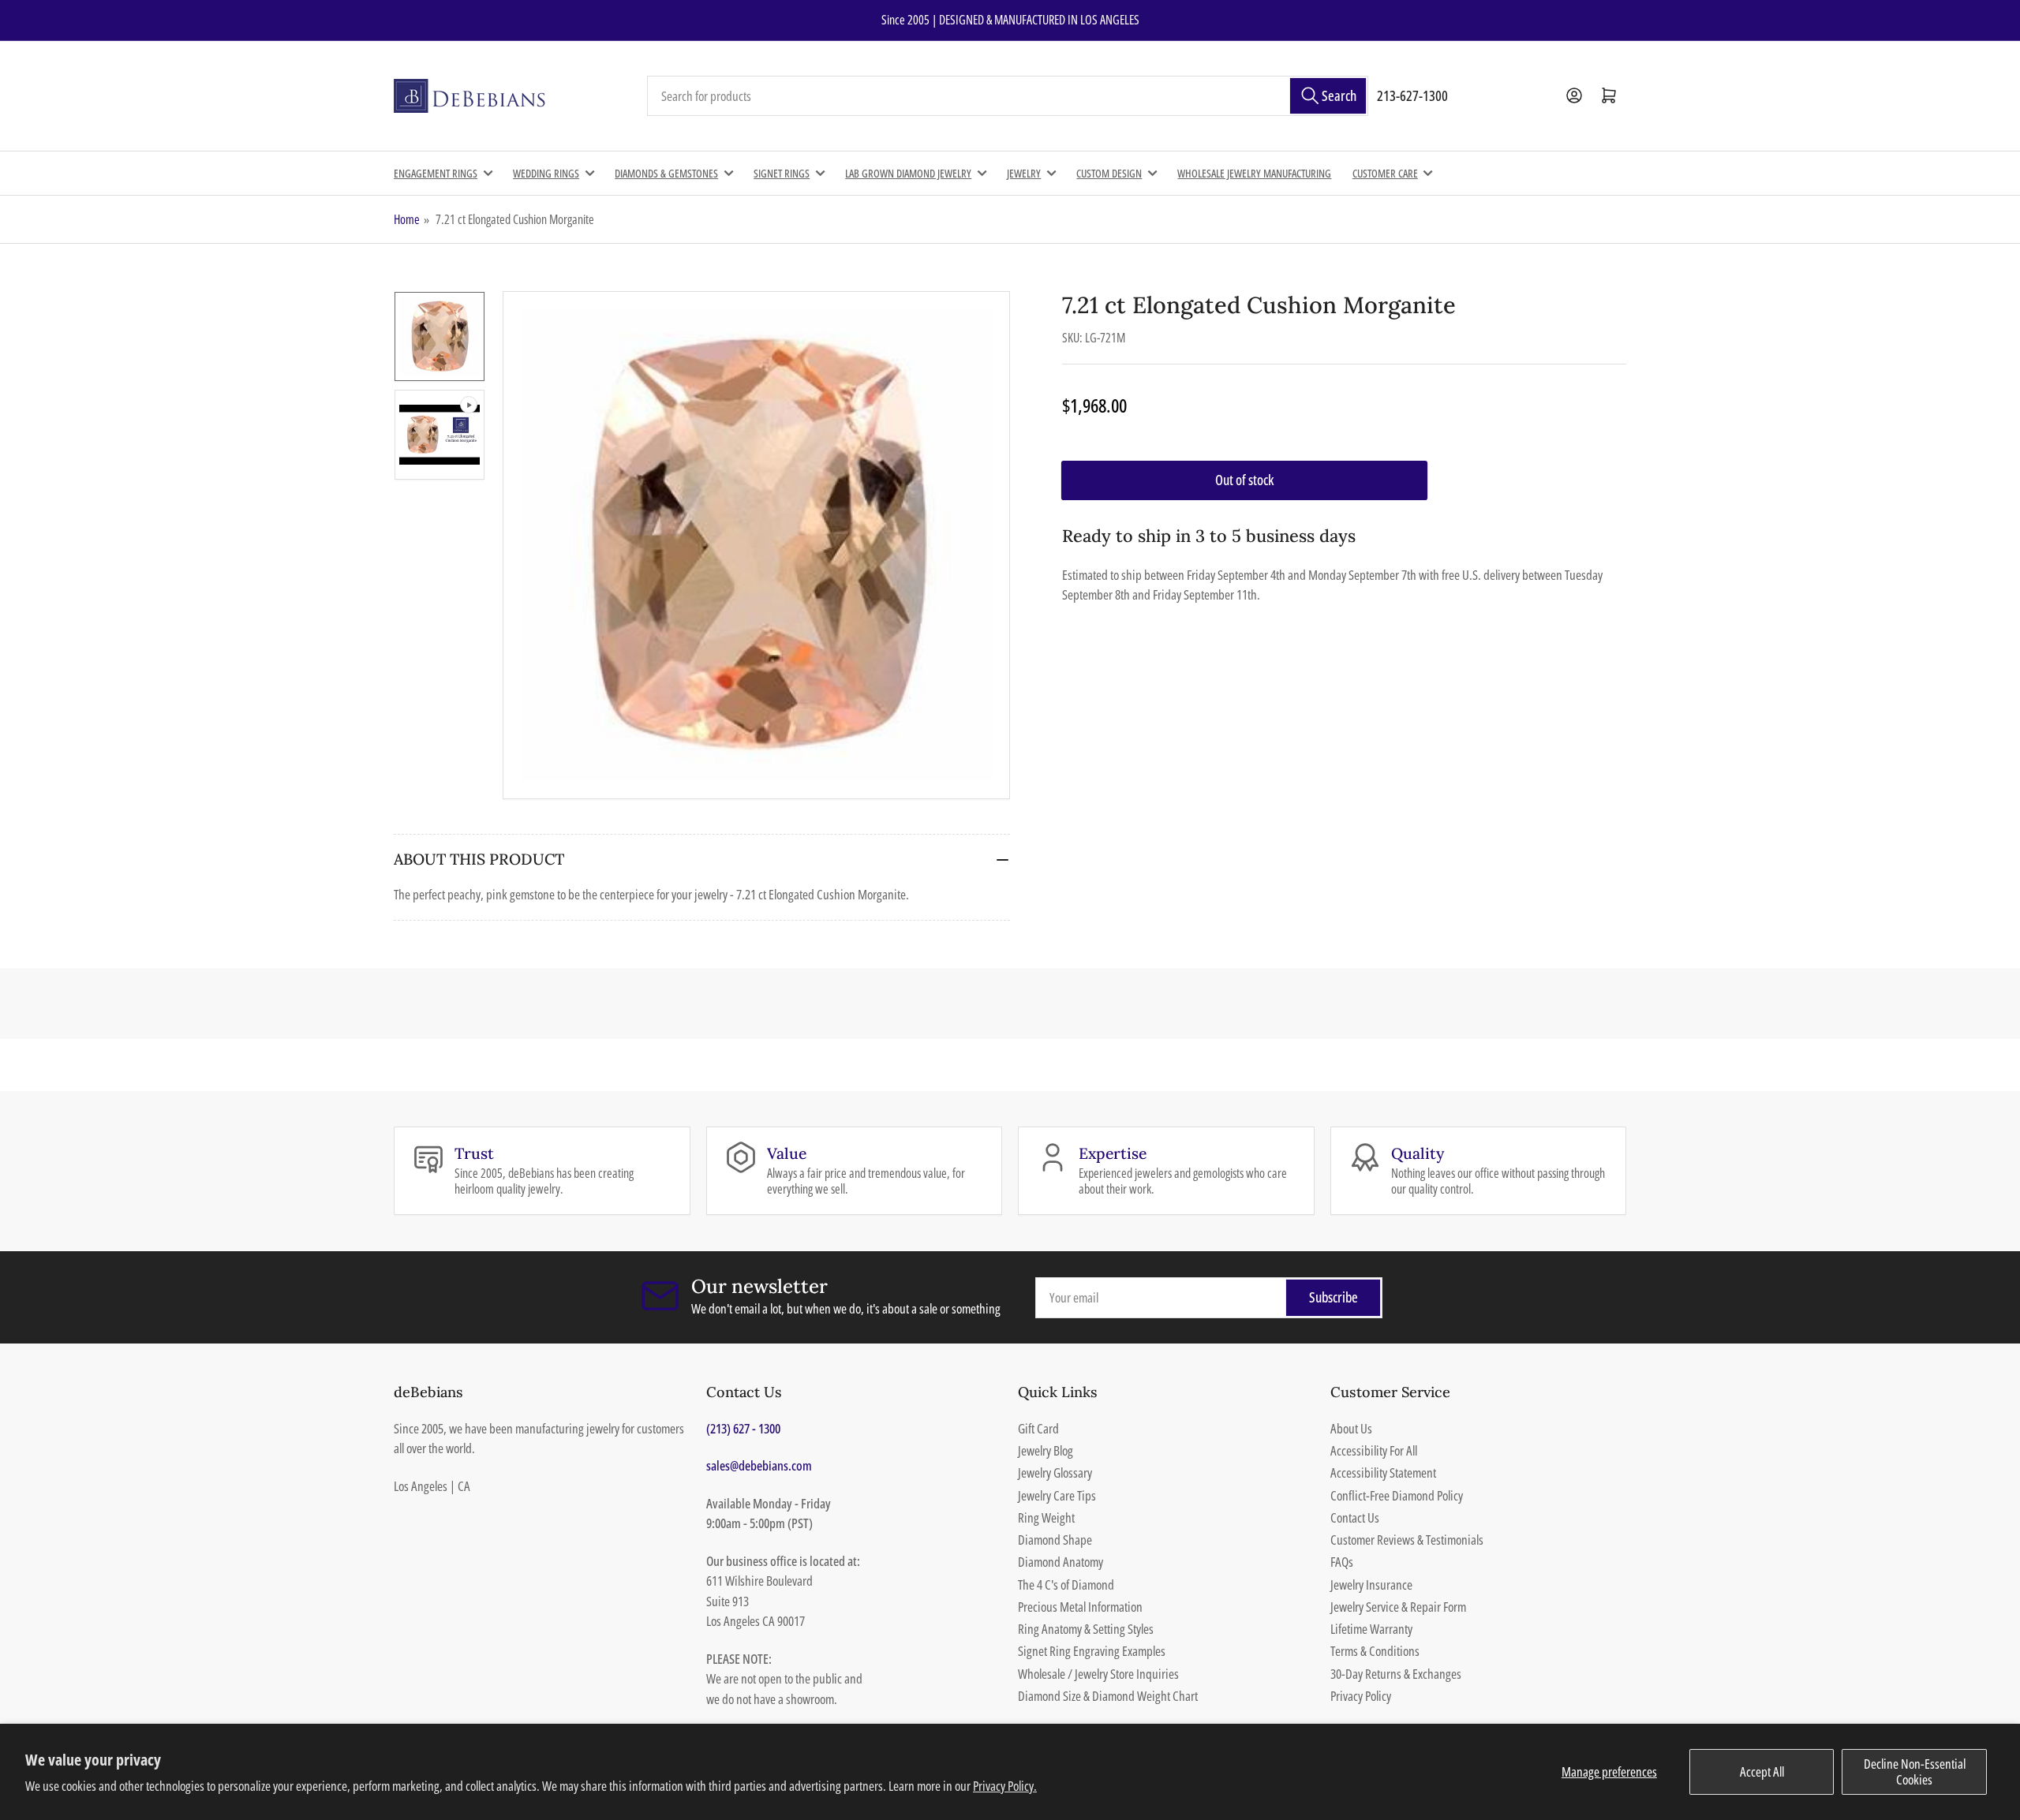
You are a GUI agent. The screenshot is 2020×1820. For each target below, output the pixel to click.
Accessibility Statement (1383, 1472)
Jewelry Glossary (1055, 1472)
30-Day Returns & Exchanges (1396, 1674)
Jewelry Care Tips (1057, 1495)
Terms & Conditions (1375, 1651)
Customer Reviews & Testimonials (1407, 1540)
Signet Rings (782, 173)
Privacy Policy (1361, 1696)
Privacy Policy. (1005, 1786)
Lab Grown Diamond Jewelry (908, 173)
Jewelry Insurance (1371, 1585)
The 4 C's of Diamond (1066, 1585)
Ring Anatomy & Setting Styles (1086, 1629)
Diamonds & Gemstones (666, 173)
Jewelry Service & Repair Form (1398, 1607)
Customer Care (1385, 173)
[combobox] (1008, 96)
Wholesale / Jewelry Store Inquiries (1098, 1674)
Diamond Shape (1055, 1540)
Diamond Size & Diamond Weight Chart (1108, 1696)
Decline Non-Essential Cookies (1915, 1771)
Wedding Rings (546, 173)
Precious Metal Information (1080, 1607)
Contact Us (1355, 1517)
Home (407, 219)
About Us (1351, 1428)
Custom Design (1109, 173)
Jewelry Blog (1046, 1450)
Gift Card (1038, 1428)
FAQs (1342, 1562)
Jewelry (1024, 173)
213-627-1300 (1412, 95)
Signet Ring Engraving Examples (1092, 1651)
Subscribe (1334, 1297)
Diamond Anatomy (1060, 1562)
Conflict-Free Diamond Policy (1397, 1495)
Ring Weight (1046, 1517)
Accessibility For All (1374, 1450)
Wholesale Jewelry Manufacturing (1254, 173)
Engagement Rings (436, 173)
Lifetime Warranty (1371, 1629)
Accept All (1762, 1771)
